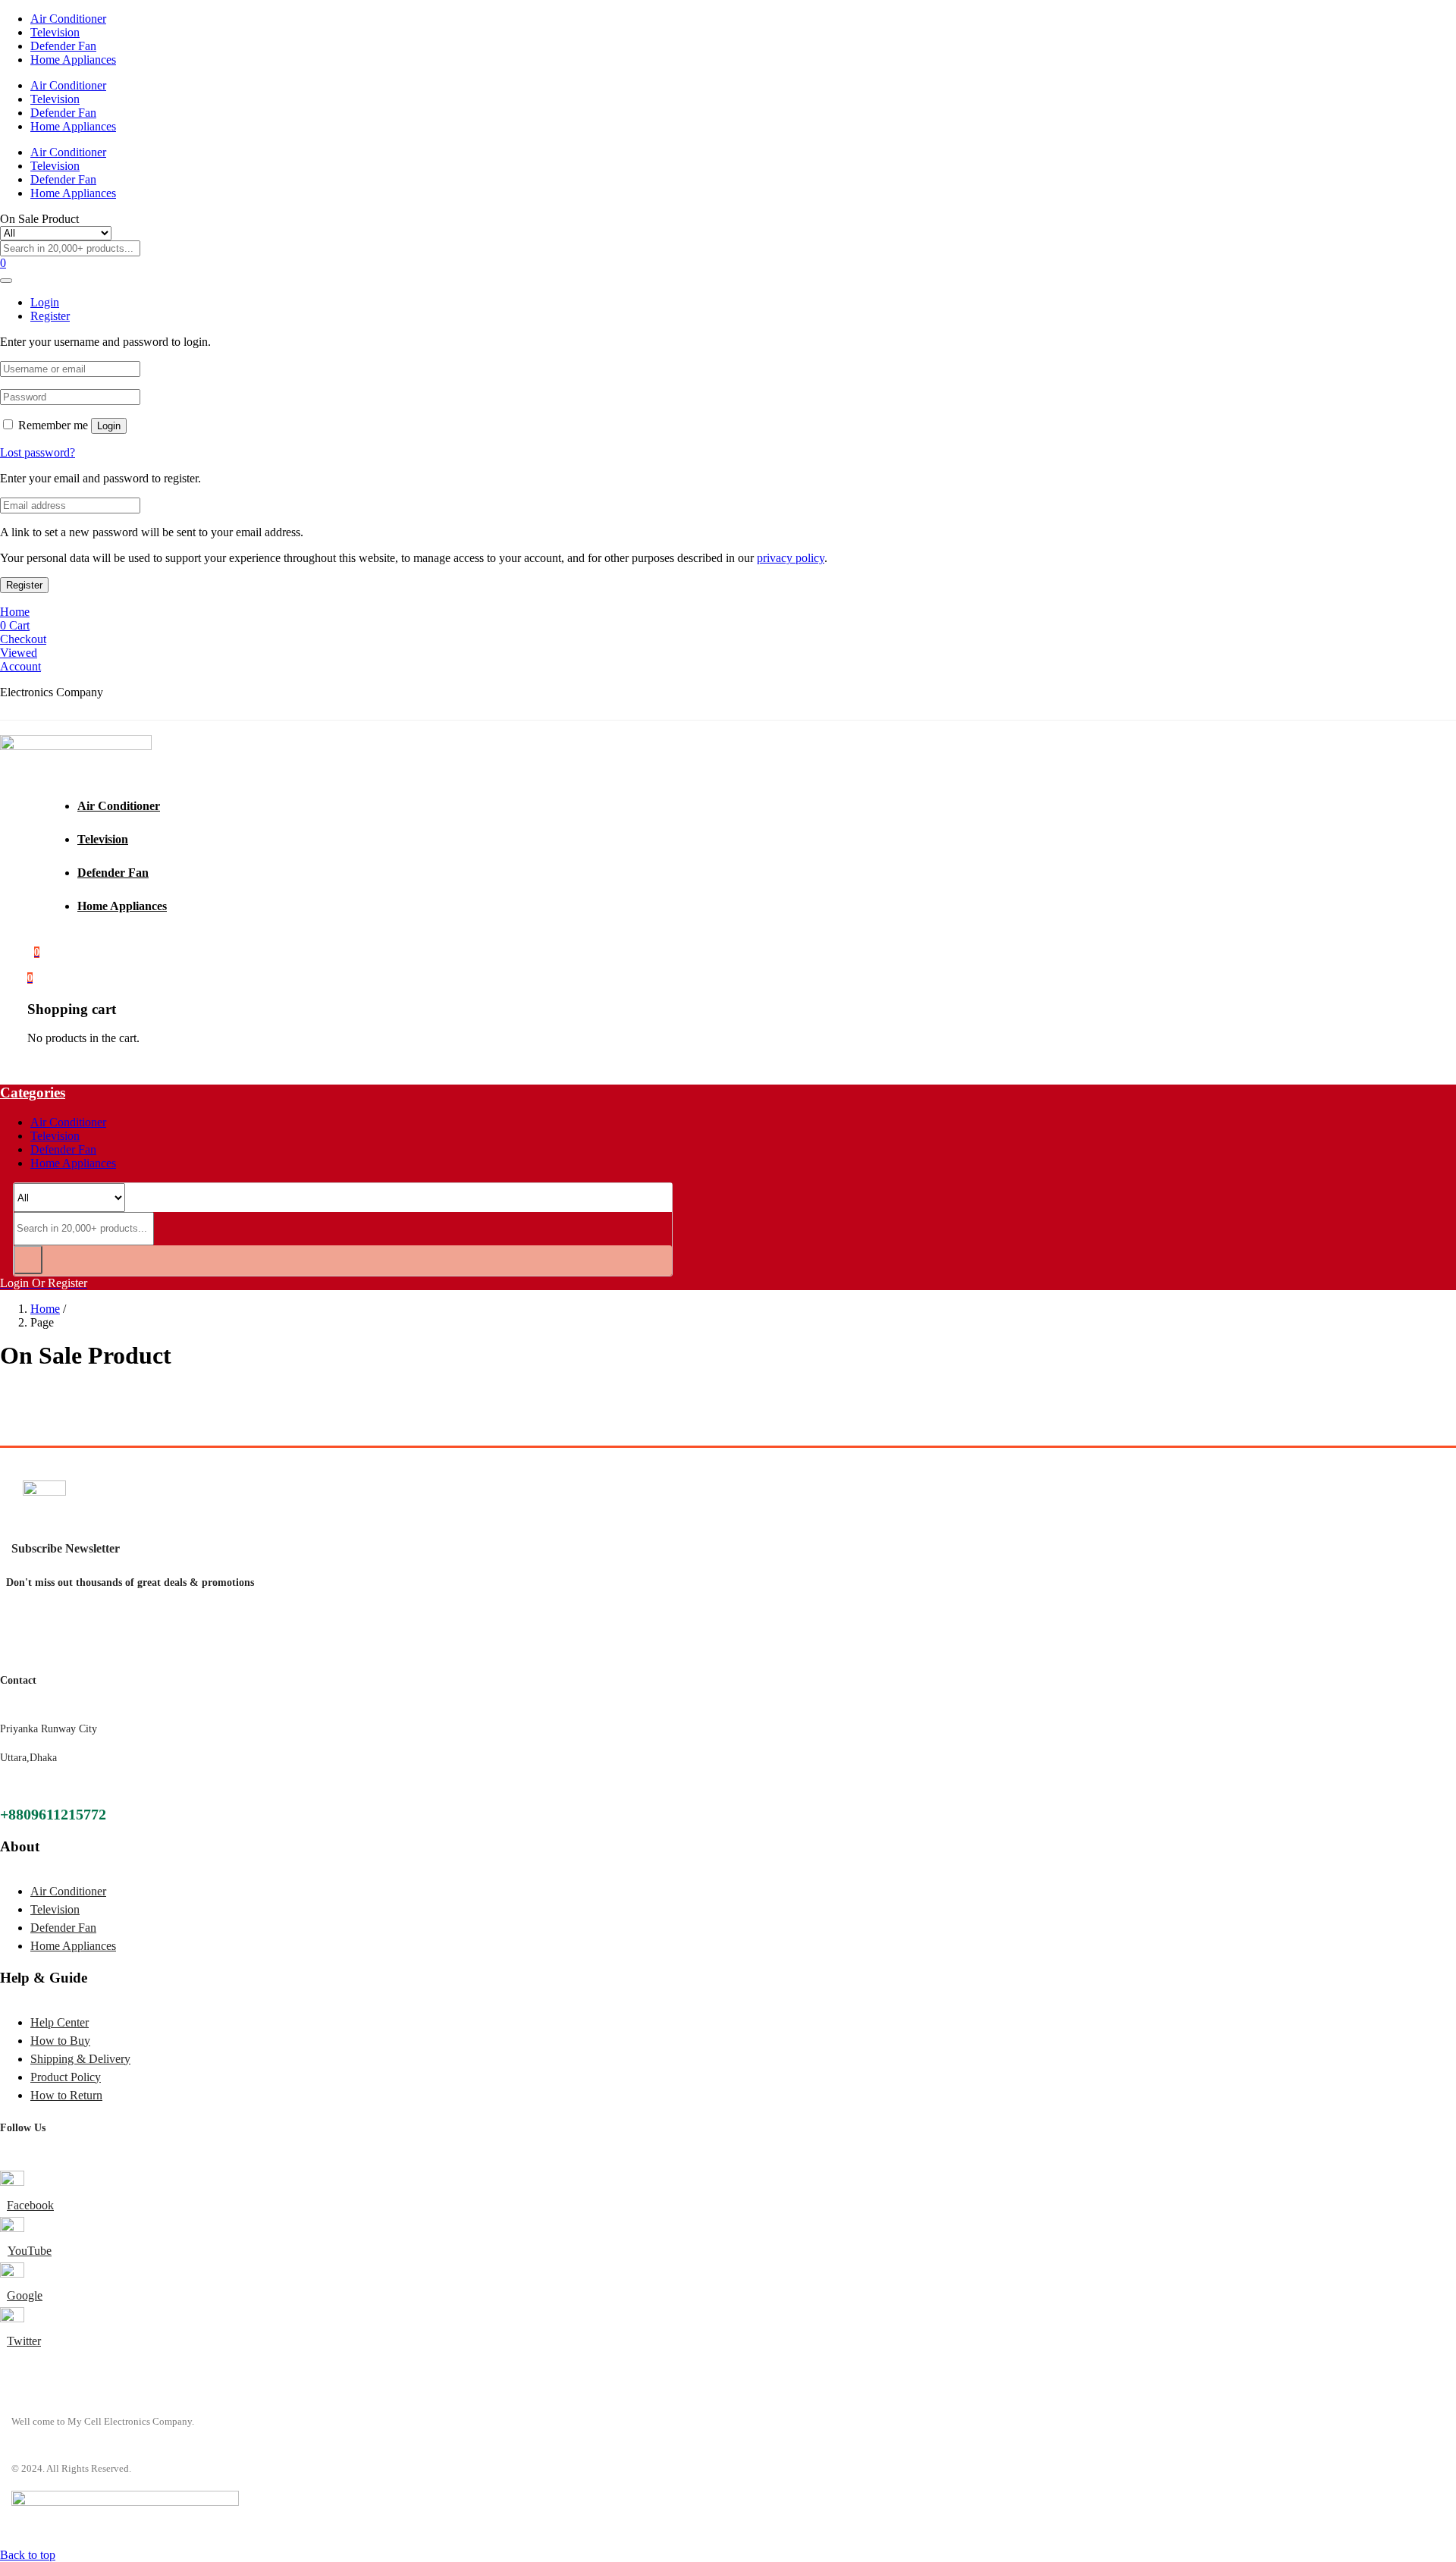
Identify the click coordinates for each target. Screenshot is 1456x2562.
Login (109, 426)
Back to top (28, 2555)
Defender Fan (63, 46)
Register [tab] (50, 316)
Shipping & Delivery (80, 2059)
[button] (30, 977)
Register (24, 585)
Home (45, 1309)
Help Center (60, 2022)
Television (55, 32)
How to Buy (60, 2041)
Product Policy (66, 2077)
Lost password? (38, 452)
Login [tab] (45, 302)
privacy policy (791, 558)
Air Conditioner (68, 19)
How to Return (66, 2095)
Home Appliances (73, 60)
